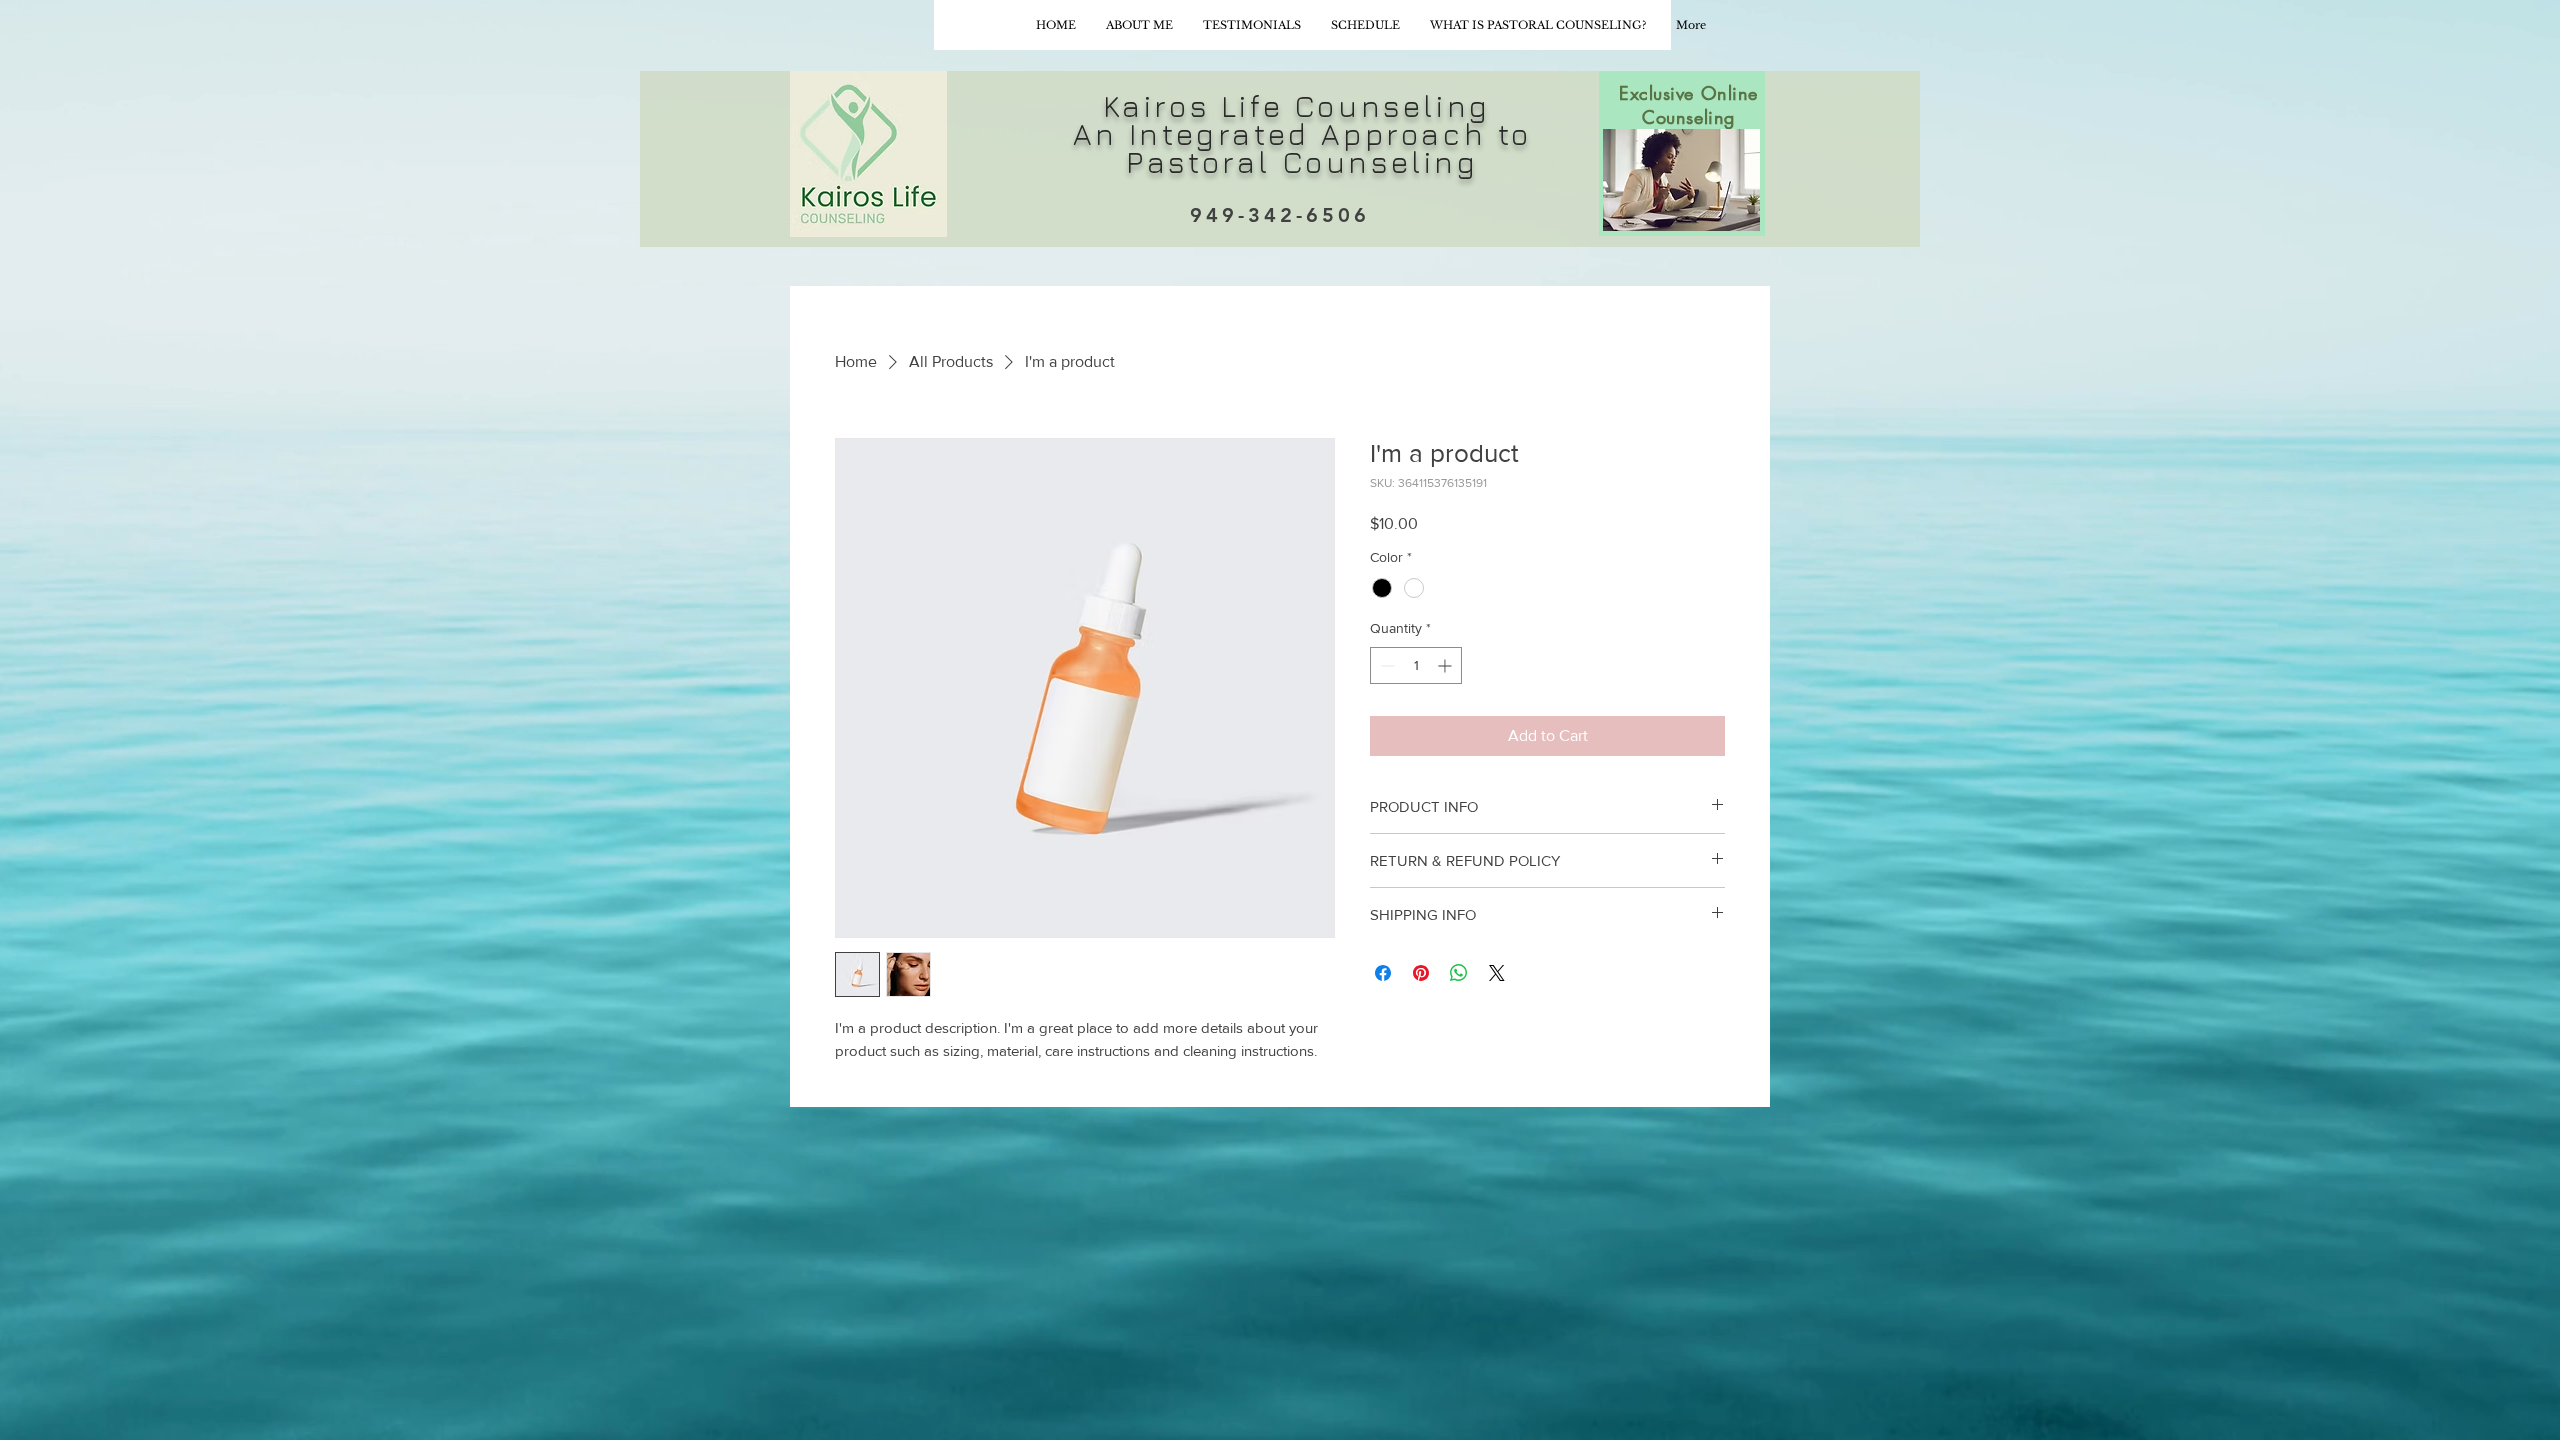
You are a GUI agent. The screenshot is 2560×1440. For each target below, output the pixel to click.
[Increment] (1446, 665)
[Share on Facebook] (1383, 973)
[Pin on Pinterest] (1421, 973)
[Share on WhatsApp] (1459, 973)
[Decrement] (1385, 665)
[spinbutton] (1416, 665)
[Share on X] (1497, 973)
